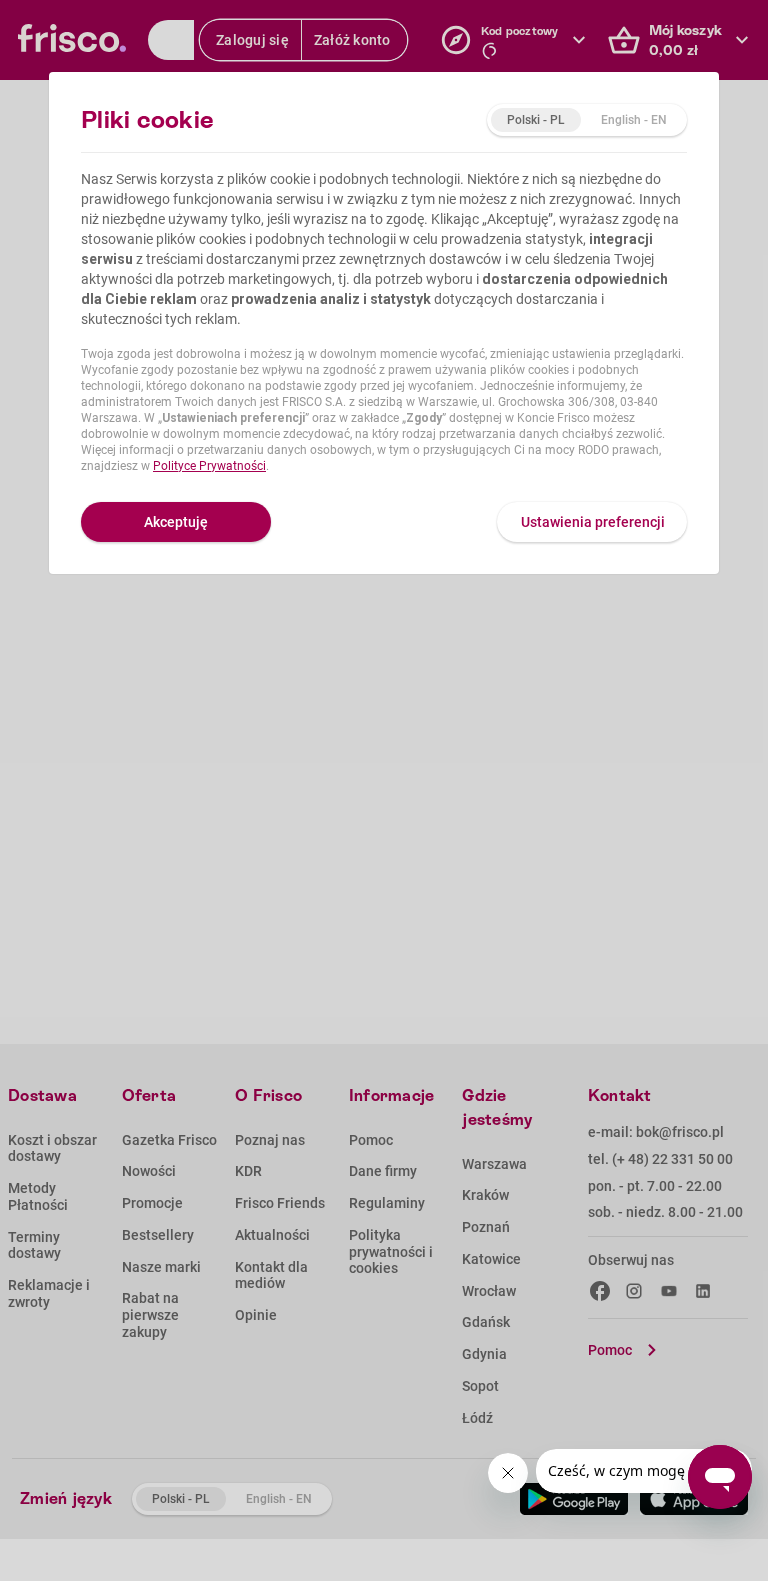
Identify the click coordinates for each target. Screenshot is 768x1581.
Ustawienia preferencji (593, 522)
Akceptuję (176, 522)
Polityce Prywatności (209, 466)
